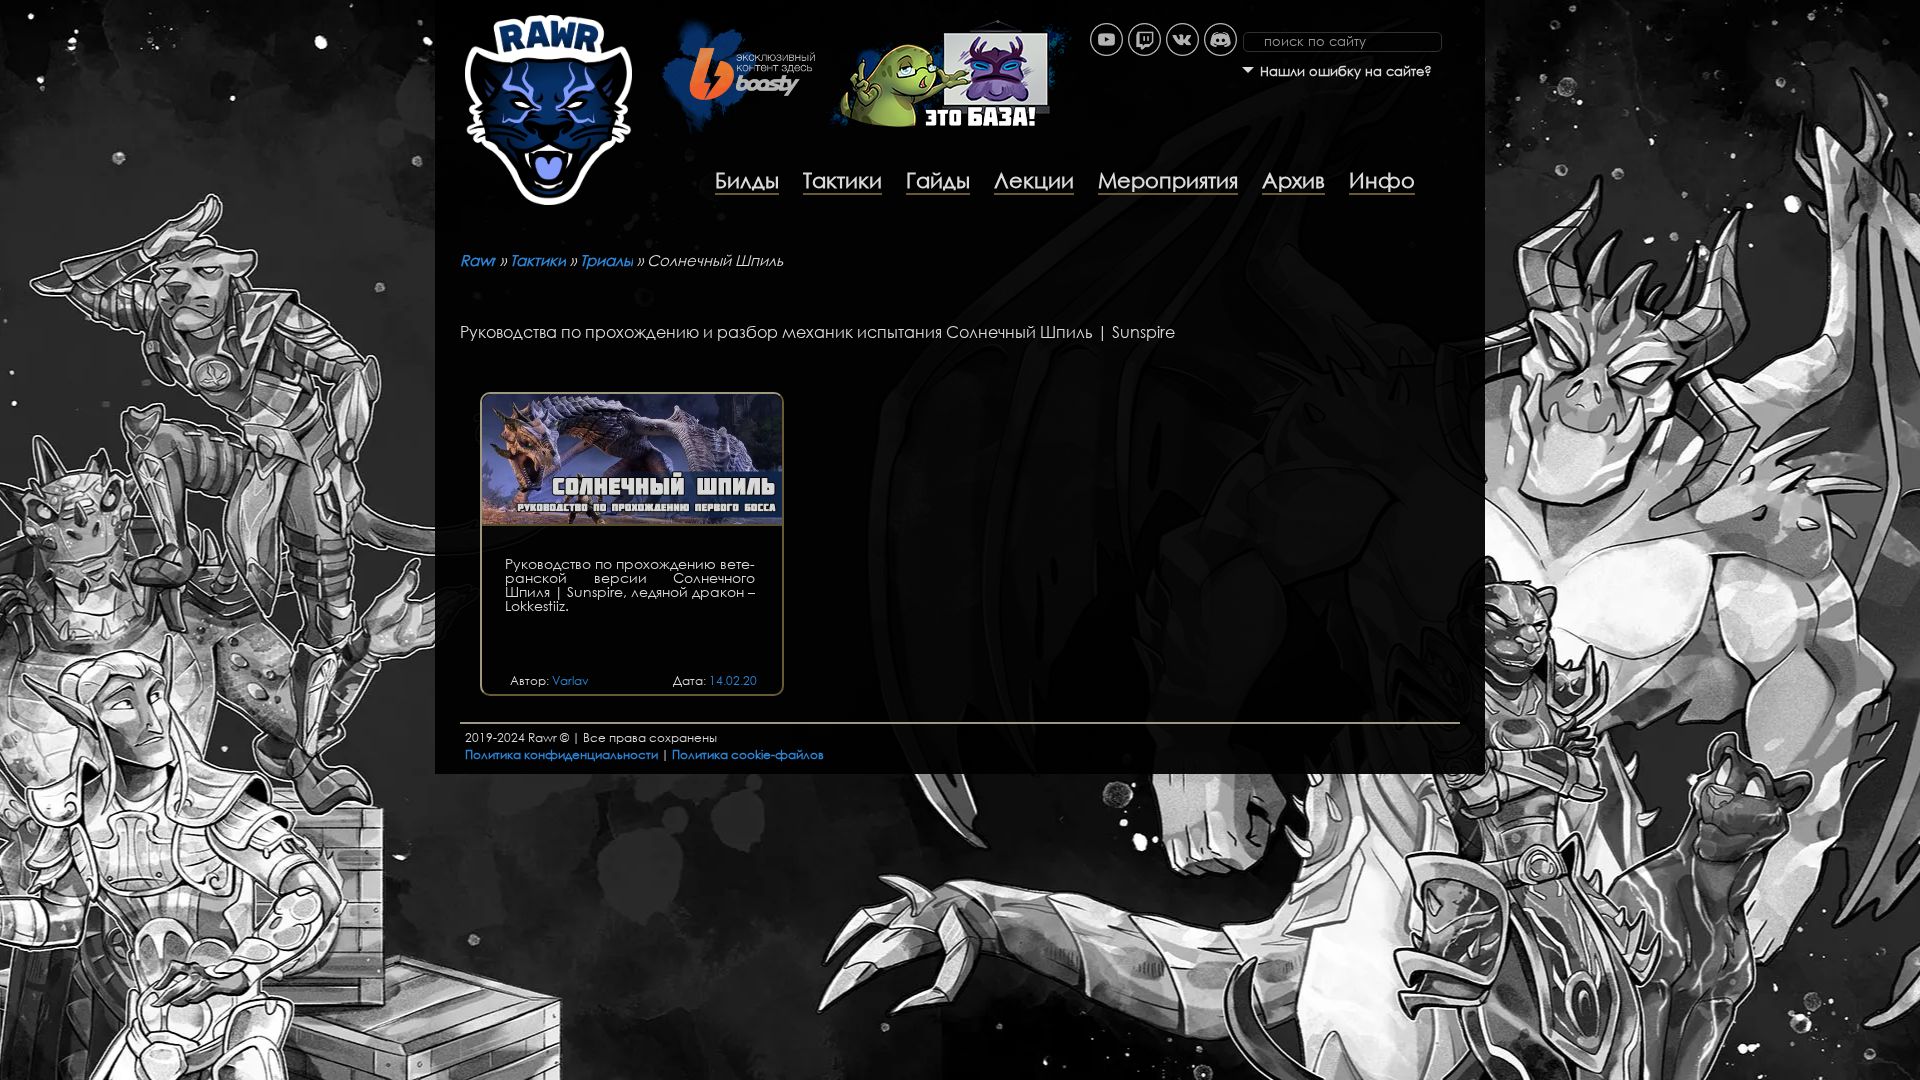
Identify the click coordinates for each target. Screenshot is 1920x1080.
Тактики (842, 180)
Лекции (1034, 180)
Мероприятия (1168, 180)
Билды (747, 180)
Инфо (1382, 180)
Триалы (606, 260)
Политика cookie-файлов (748, 754)
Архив (1293, 180)
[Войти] (1475, 10)
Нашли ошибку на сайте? (1346, 71)
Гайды (938, 180)
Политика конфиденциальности (561, 754)
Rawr (478, 260)
